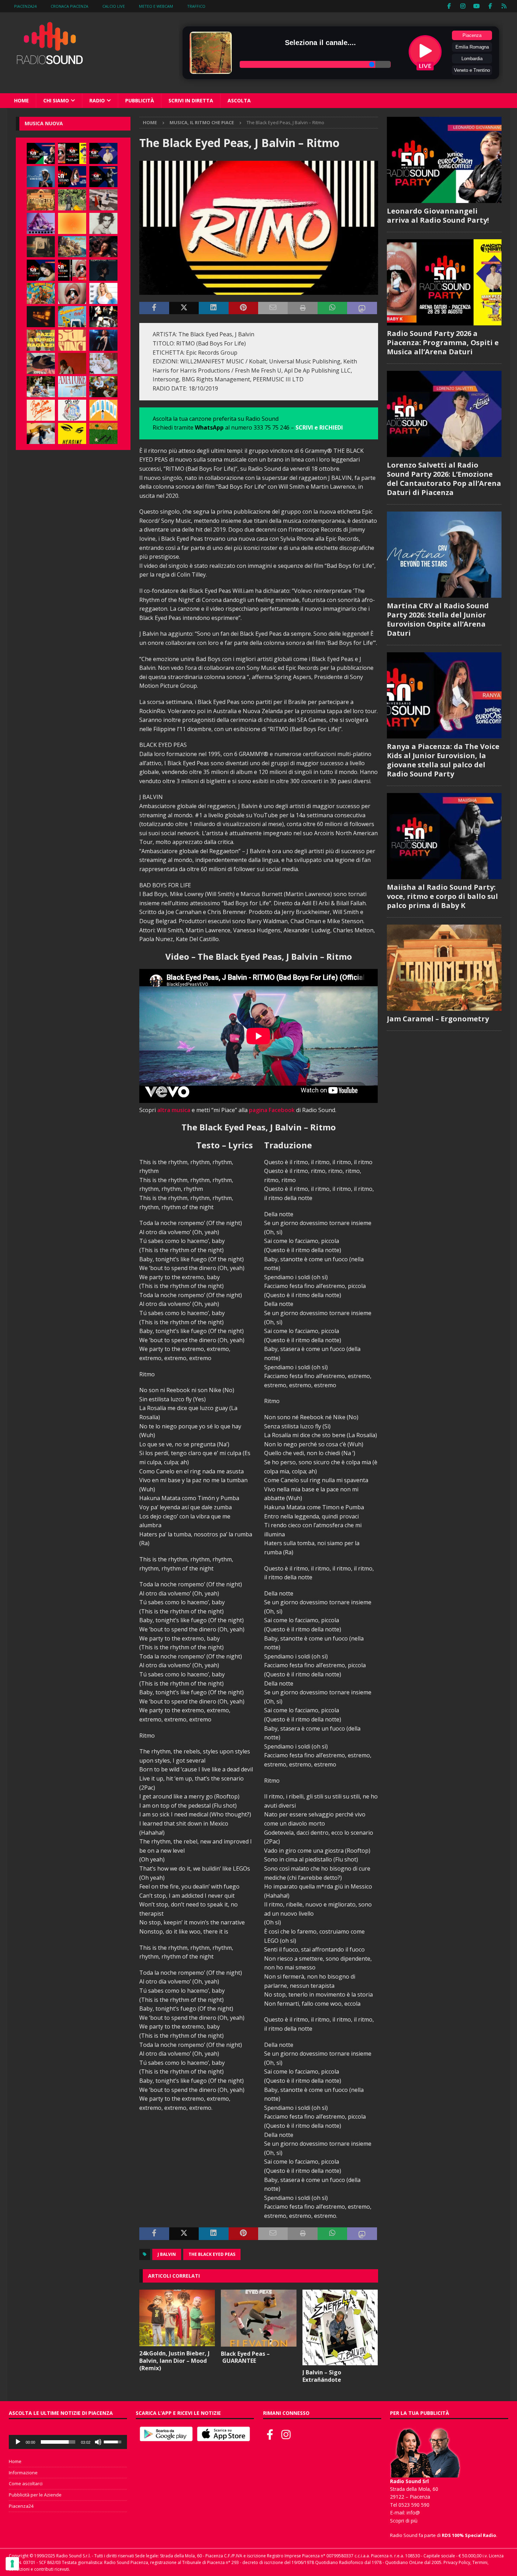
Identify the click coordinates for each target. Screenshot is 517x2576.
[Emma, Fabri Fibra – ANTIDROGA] (103, 200)
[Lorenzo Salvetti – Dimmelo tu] (103, 270)
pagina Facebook (272, 1110)
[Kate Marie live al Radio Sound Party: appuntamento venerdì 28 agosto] (41, 270)
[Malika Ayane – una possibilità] (103, 317)
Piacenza (472, 35)
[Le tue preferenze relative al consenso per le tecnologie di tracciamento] (12, 2564)
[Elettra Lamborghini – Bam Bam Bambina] (41, 410)
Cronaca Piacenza (69, 6)
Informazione (23, 2473)
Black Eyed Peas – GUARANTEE (245, 2357)
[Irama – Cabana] (72, 363)
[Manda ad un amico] (273, 308)
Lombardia (472, 59)
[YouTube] (477, 6)
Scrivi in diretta (191, 100)
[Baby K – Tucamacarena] (72, 317)
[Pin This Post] (243, 308)
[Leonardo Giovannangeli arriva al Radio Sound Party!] (41, 153)
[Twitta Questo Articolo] (184, 308)
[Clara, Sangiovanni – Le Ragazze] (41, 387)
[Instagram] (463, 6)
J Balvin (167, 2254)
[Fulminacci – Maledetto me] (103, 433)
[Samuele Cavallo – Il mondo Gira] (41, 293)
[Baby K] (103, 293)
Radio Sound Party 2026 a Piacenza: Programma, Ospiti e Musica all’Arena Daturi (443, 342)
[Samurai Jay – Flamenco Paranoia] (72, 387)
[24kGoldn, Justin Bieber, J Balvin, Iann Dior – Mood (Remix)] (177, 2318)
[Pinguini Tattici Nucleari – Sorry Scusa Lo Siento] (103, 410)
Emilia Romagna (472, 47)
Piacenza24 (25, 6)
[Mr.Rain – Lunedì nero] (103, 363)
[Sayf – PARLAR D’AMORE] (103, 247)
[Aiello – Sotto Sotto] (41, 433)
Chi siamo (56, 100)
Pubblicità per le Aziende (35, 2495)
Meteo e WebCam (156, 6)
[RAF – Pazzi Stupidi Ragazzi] (41, 340)
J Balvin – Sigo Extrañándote (322, 2376)
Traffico (196, 6)
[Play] (18, 2442)
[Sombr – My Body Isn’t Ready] (103, 223)
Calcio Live (114, 6)
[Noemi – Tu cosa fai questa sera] (103, 340)
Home (21, 100)
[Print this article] (302, 308)
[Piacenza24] (504, 6)
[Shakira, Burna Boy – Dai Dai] (72, 410)
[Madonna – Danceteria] (41, 223)
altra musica (174, 1110)
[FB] (449, 6)
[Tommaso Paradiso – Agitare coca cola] (72, 223)
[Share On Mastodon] (362, 308)
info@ (413, 2512)
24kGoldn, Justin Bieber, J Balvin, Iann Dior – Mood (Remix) (174, 2361)
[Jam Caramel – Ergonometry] (41, 200)
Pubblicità (140, 100)
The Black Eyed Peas (212, 2254)
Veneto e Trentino (472, 70)
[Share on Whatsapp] (332, 308)
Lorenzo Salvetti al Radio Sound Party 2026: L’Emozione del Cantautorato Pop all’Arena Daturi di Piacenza (444, 479)
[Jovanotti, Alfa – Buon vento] (103, 387)
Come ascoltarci (26, 2483)
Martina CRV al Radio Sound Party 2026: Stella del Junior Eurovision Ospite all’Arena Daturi (438, 619)
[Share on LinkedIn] (213, 308)
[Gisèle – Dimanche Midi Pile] (41, 247)
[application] (68, 2442)
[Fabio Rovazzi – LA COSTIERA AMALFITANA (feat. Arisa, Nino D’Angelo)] (72, 247)
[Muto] (98, 2442)
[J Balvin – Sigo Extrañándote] (340, 2327)
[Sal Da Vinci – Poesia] (72, 340)
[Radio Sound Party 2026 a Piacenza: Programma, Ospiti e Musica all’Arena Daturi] (72, 153)
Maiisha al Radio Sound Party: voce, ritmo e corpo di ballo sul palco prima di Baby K (442, 896)
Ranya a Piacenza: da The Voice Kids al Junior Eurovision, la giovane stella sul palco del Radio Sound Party (443, 760)
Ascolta (239, 100)
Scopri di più (404, 2521)
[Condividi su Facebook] (154, 308)
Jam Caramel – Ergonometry (438, 1019)
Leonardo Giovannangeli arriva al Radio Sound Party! (438, 215)
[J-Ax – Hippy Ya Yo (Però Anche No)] (41, 363)
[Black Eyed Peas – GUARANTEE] (259, 2318)
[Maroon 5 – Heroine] (72, 433)
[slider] (58, 2442)
